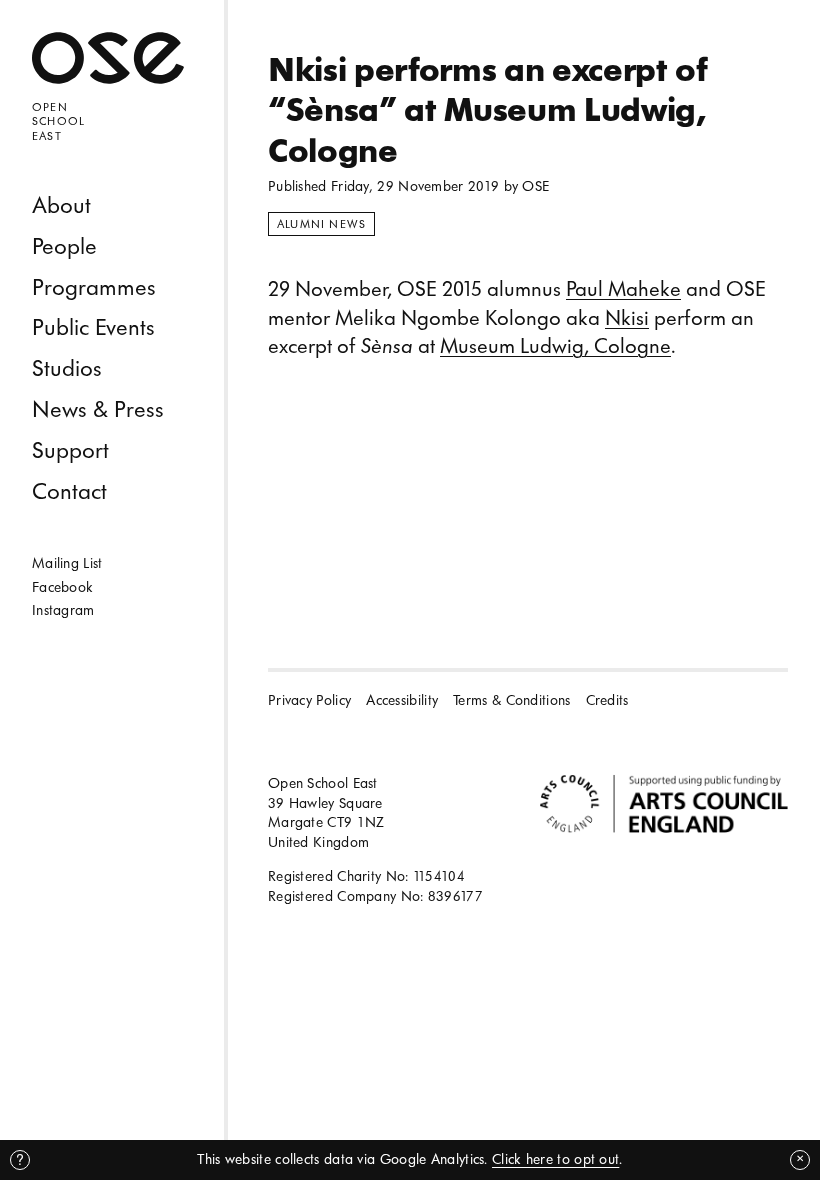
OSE (535, 186)
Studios (67, 368)
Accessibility (402, 700)
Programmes (94, 287)
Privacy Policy (309, 700)
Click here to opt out (555, 1159)
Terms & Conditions (511, 700)
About (61, 205)
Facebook (62, 587)
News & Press (98, 409)
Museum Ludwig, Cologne (555, 346)
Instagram (63, 610)
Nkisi (627, 318)
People (64, 246)
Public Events (93, 327)
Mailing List (67, 563)
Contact (69, 491)
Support (70, 450)
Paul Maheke (623, 289)
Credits (607, 700)
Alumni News (321, 224)
